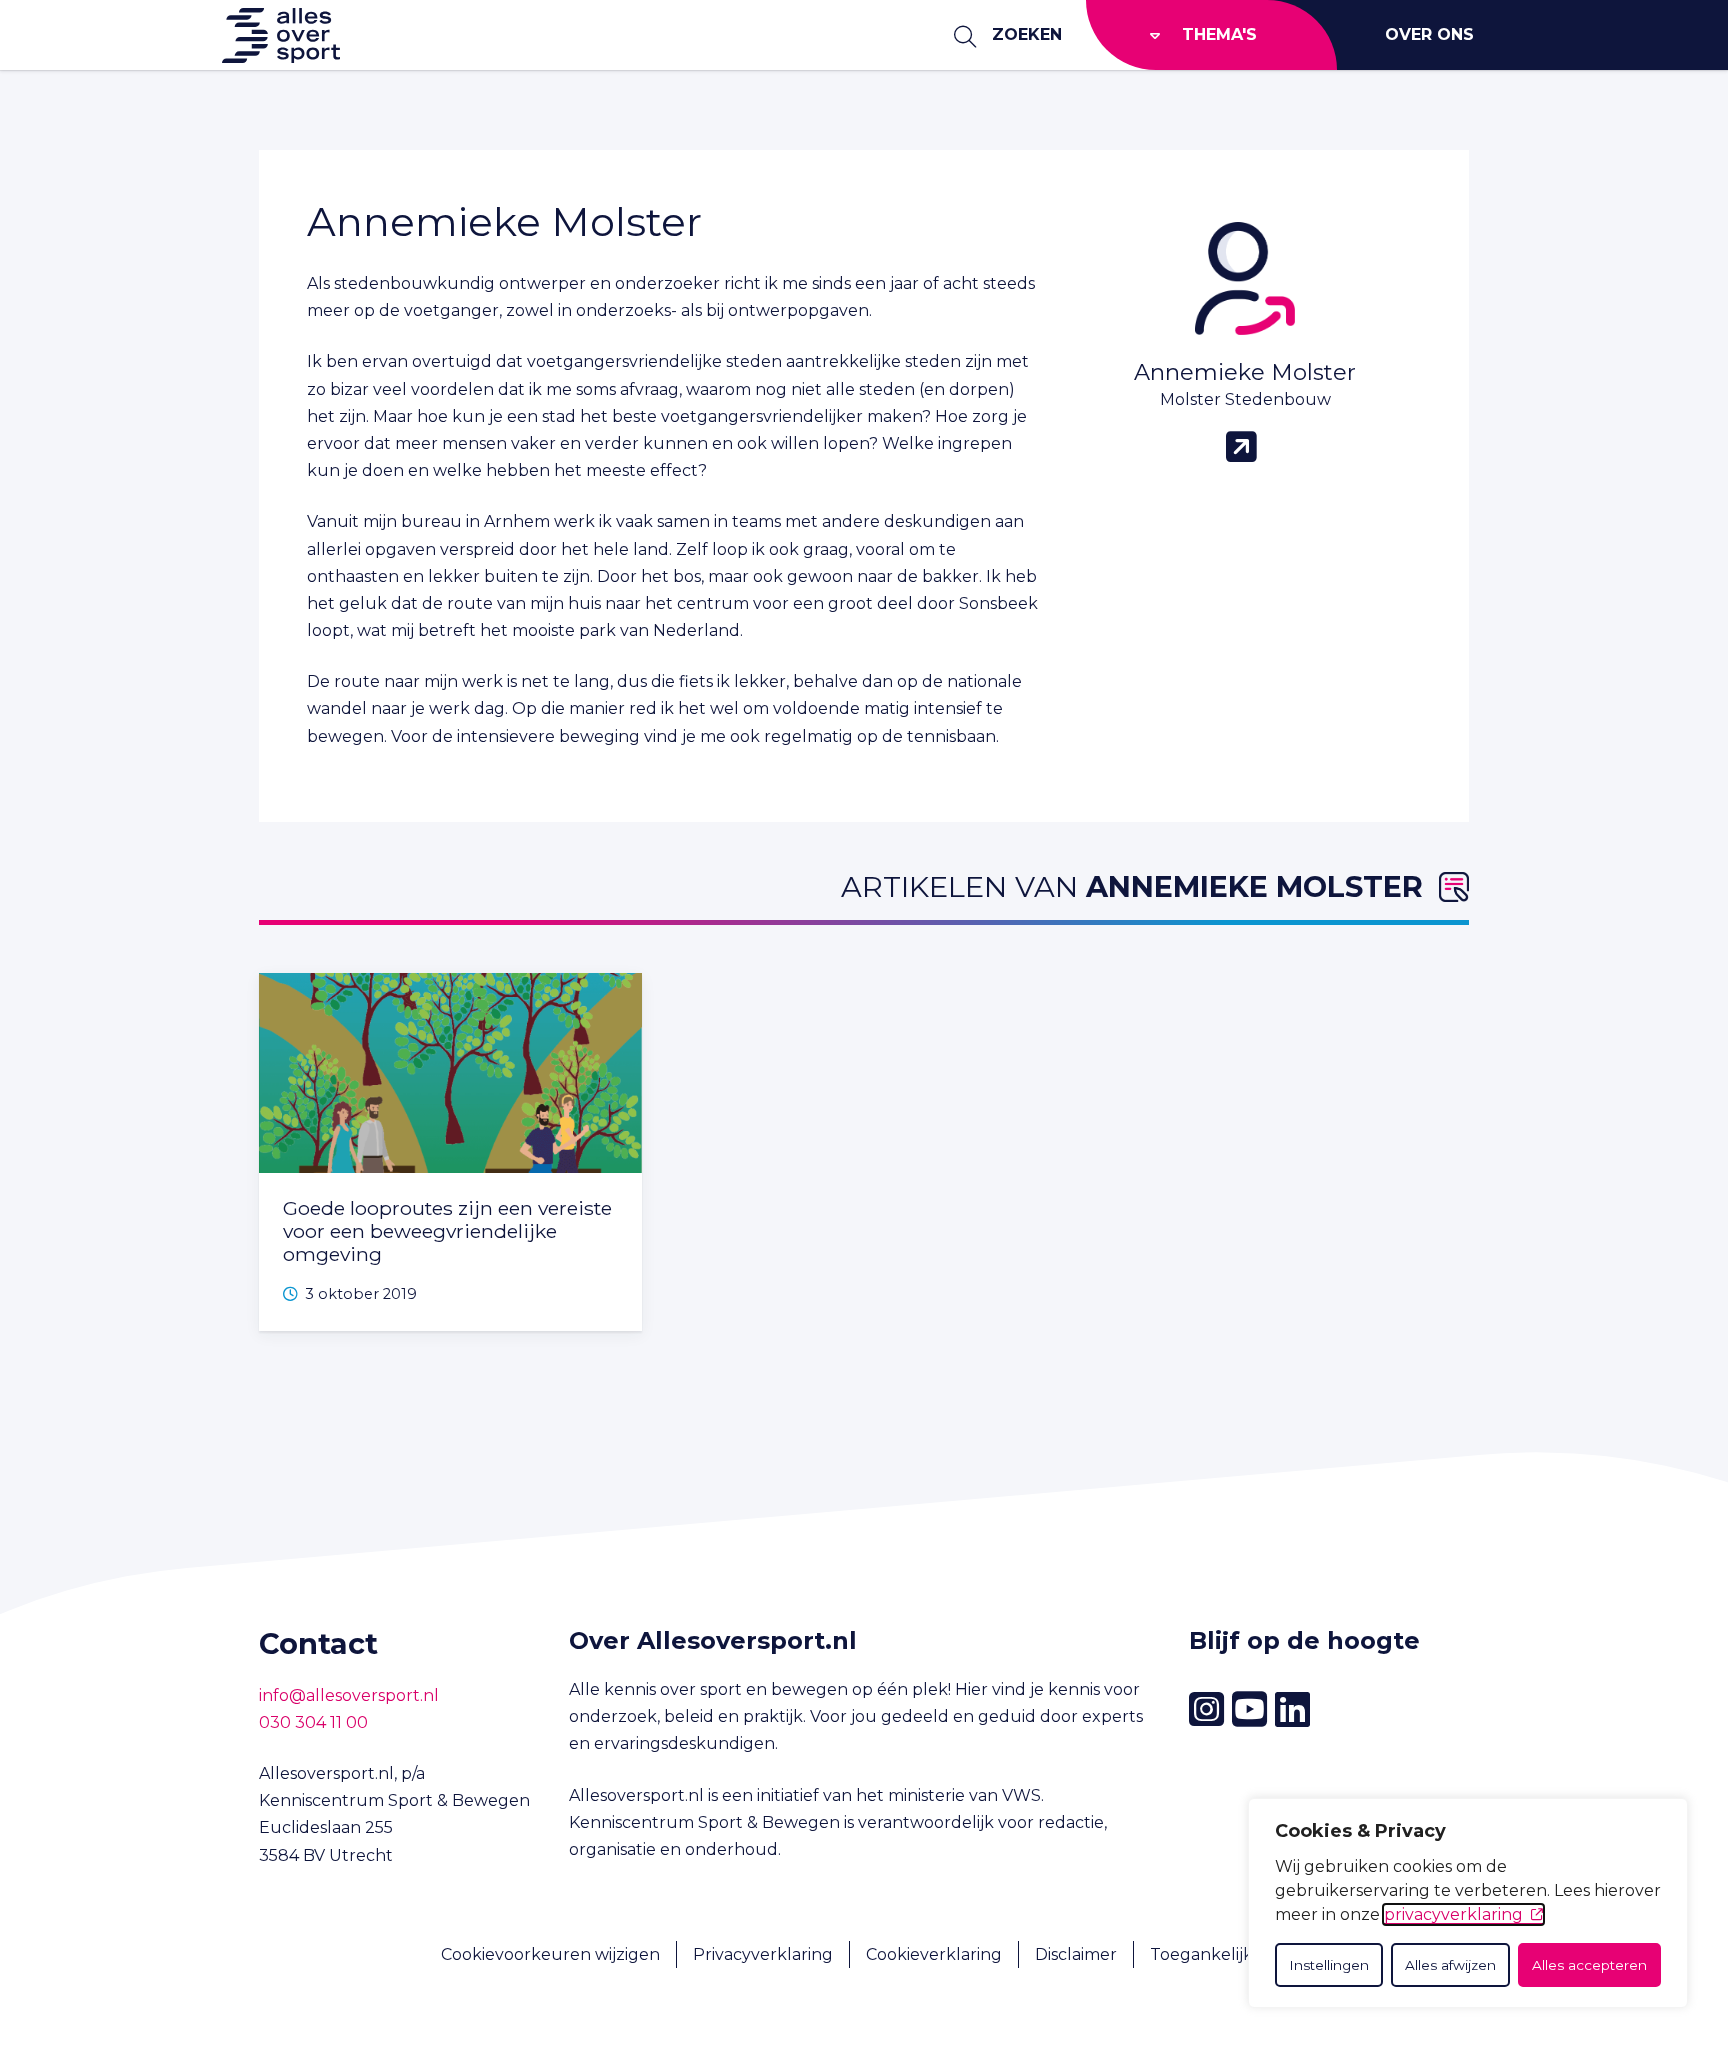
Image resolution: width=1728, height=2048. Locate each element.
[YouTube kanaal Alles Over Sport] (1249, 1710)
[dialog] (1468, 1903)
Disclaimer (1076, 1954)
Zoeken (1027, 34)
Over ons (1429, 34)
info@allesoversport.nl (349, 1695)
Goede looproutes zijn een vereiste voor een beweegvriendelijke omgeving (447, 1231)
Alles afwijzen (1450, 1965)
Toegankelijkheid (1219, 1954)
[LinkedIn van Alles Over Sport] (1292, 1710)
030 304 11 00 (313, 1722)
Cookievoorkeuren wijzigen (550, 1954)
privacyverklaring (1453, 1914)
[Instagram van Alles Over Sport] (1206, 1709)
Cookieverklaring (934, 1954)
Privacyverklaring (763, 1954)
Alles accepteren (1589, 1965)
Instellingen (1329, 1965)
